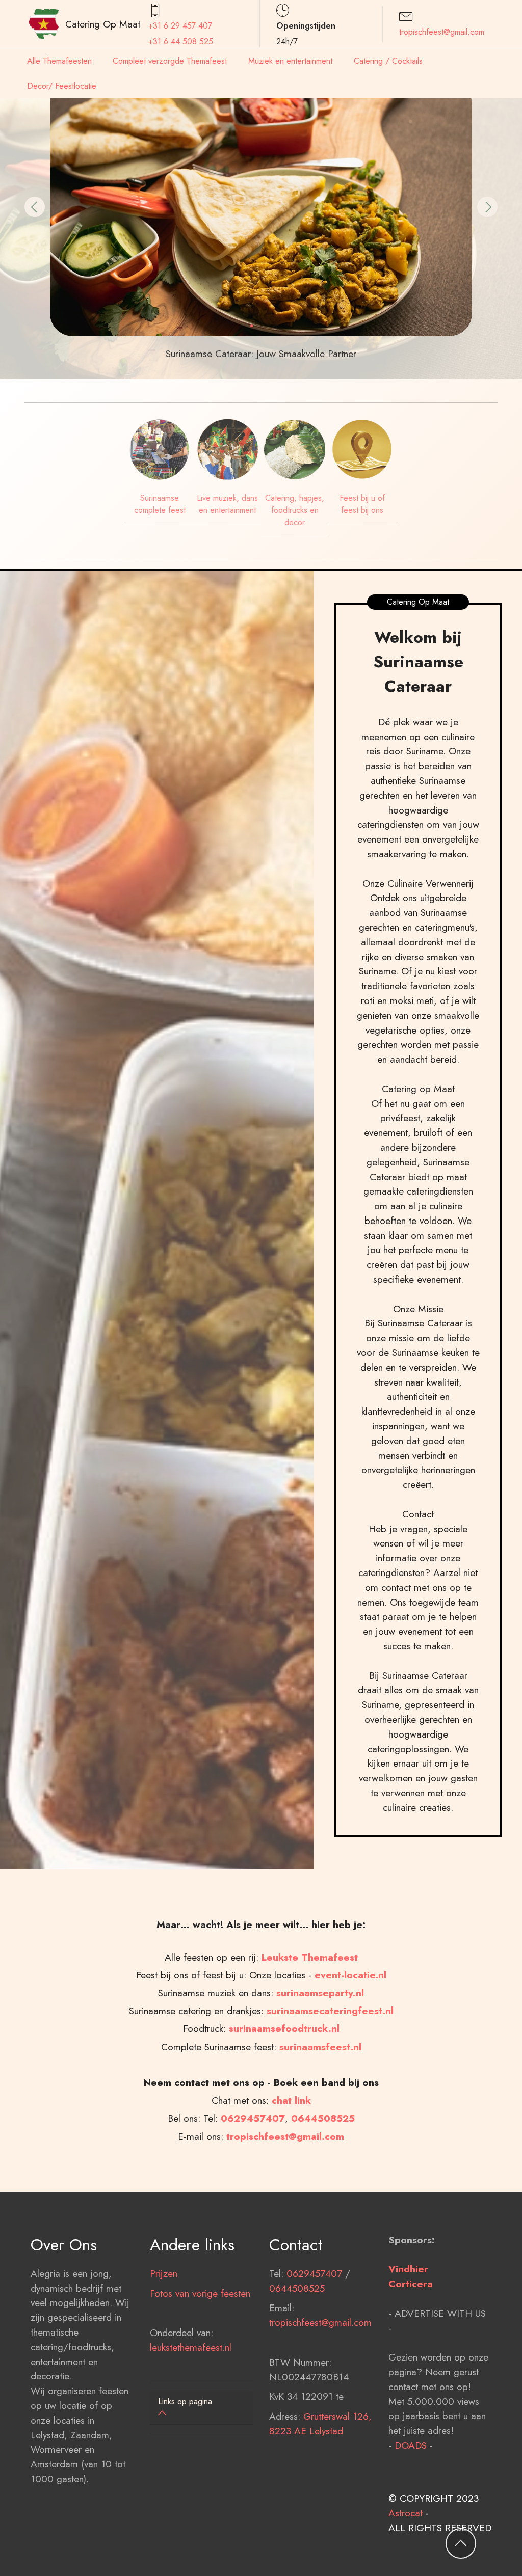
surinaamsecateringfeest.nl (330, 2011)
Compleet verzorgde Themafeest (170, 61)
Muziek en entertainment (290, 61)
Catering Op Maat (103, 24)
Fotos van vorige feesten (200, 2293)
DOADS (411, 2445)
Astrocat (406, 2513)
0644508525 (297, 2288)
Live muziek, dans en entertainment (227, 504)
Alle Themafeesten (59, 61)
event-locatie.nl (350, 1975)
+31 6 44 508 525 (181, 42)
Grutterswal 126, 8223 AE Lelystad (320, 2423)
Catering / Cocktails (388, 61)
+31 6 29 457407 (180, 26)
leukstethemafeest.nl (191, 2347)
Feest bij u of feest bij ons (362, 504)
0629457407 (253, 2118)
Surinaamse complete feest (160, 504)
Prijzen (164, 2273)
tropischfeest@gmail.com (442, 32)
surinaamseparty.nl (320, 1993)
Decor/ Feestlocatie (62, 86)
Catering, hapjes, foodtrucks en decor (295, 510)
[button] (35, 207)
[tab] (201, 2408)
